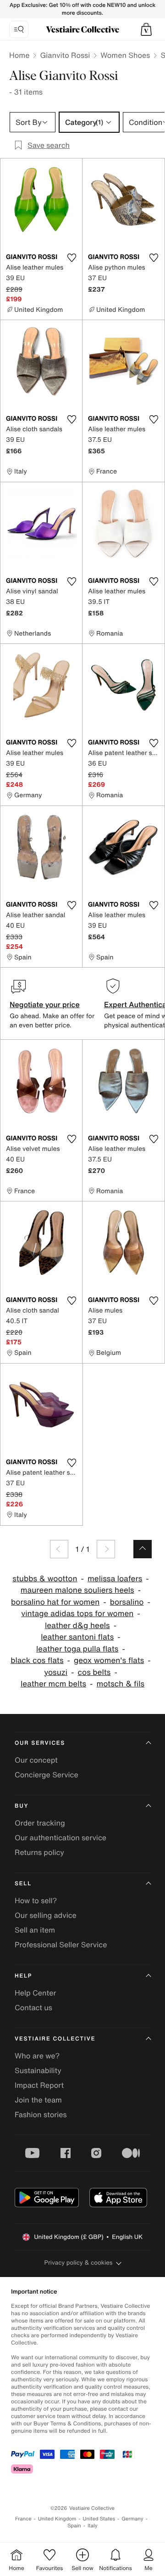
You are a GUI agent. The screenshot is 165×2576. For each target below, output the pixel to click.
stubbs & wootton (45, 1579)
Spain (74, 2526)
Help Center (35, 1993)
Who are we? (37, 2056)
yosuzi (56, 1672)
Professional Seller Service (61, 1945)
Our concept (36, 1760)
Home (19, 55)
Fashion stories (41, 2114)
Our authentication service (60, 1838)
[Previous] (59, 1549)
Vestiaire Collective (55, 2039)
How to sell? (36, 1900)
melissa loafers (115, 1579)
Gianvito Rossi (65, 55)
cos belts (94, 1672)
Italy (93, 2526)
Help (23, 1976)
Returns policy (39, 1852)
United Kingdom (57, 2519)
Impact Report (39, 2085)
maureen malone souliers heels (77, 1590)
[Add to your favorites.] (71, 258)
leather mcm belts (53, 1684)
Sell (23, 1884)
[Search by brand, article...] (19, 29)
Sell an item (35, 1930)
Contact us (33, 2007)
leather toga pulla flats (77, 1649)
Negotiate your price (45, 1004)
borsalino (127, 1602)
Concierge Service (47, 1775)
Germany (132, 2519)
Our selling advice (46, 1915)
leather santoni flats (77, 1637)
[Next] (106, 1549)
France (23, 2519)
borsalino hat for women (55, 1602)
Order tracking (40, 1823)
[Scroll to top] (143, 1549)
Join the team (38, 2100)
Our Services (40, 1743)
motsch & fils (121, 1684)
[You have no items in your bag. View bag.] (146, 29)
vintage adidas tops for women (77, 1614)
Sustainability (38, 2070)
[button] (146, 29)
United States (99, 2519)
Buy (22, 1806)
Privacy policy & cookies (79, 2263)
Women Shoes (125, 55)
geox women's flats (109, 1660)
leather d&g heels (77, 1626)
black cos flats (37, 1660)
